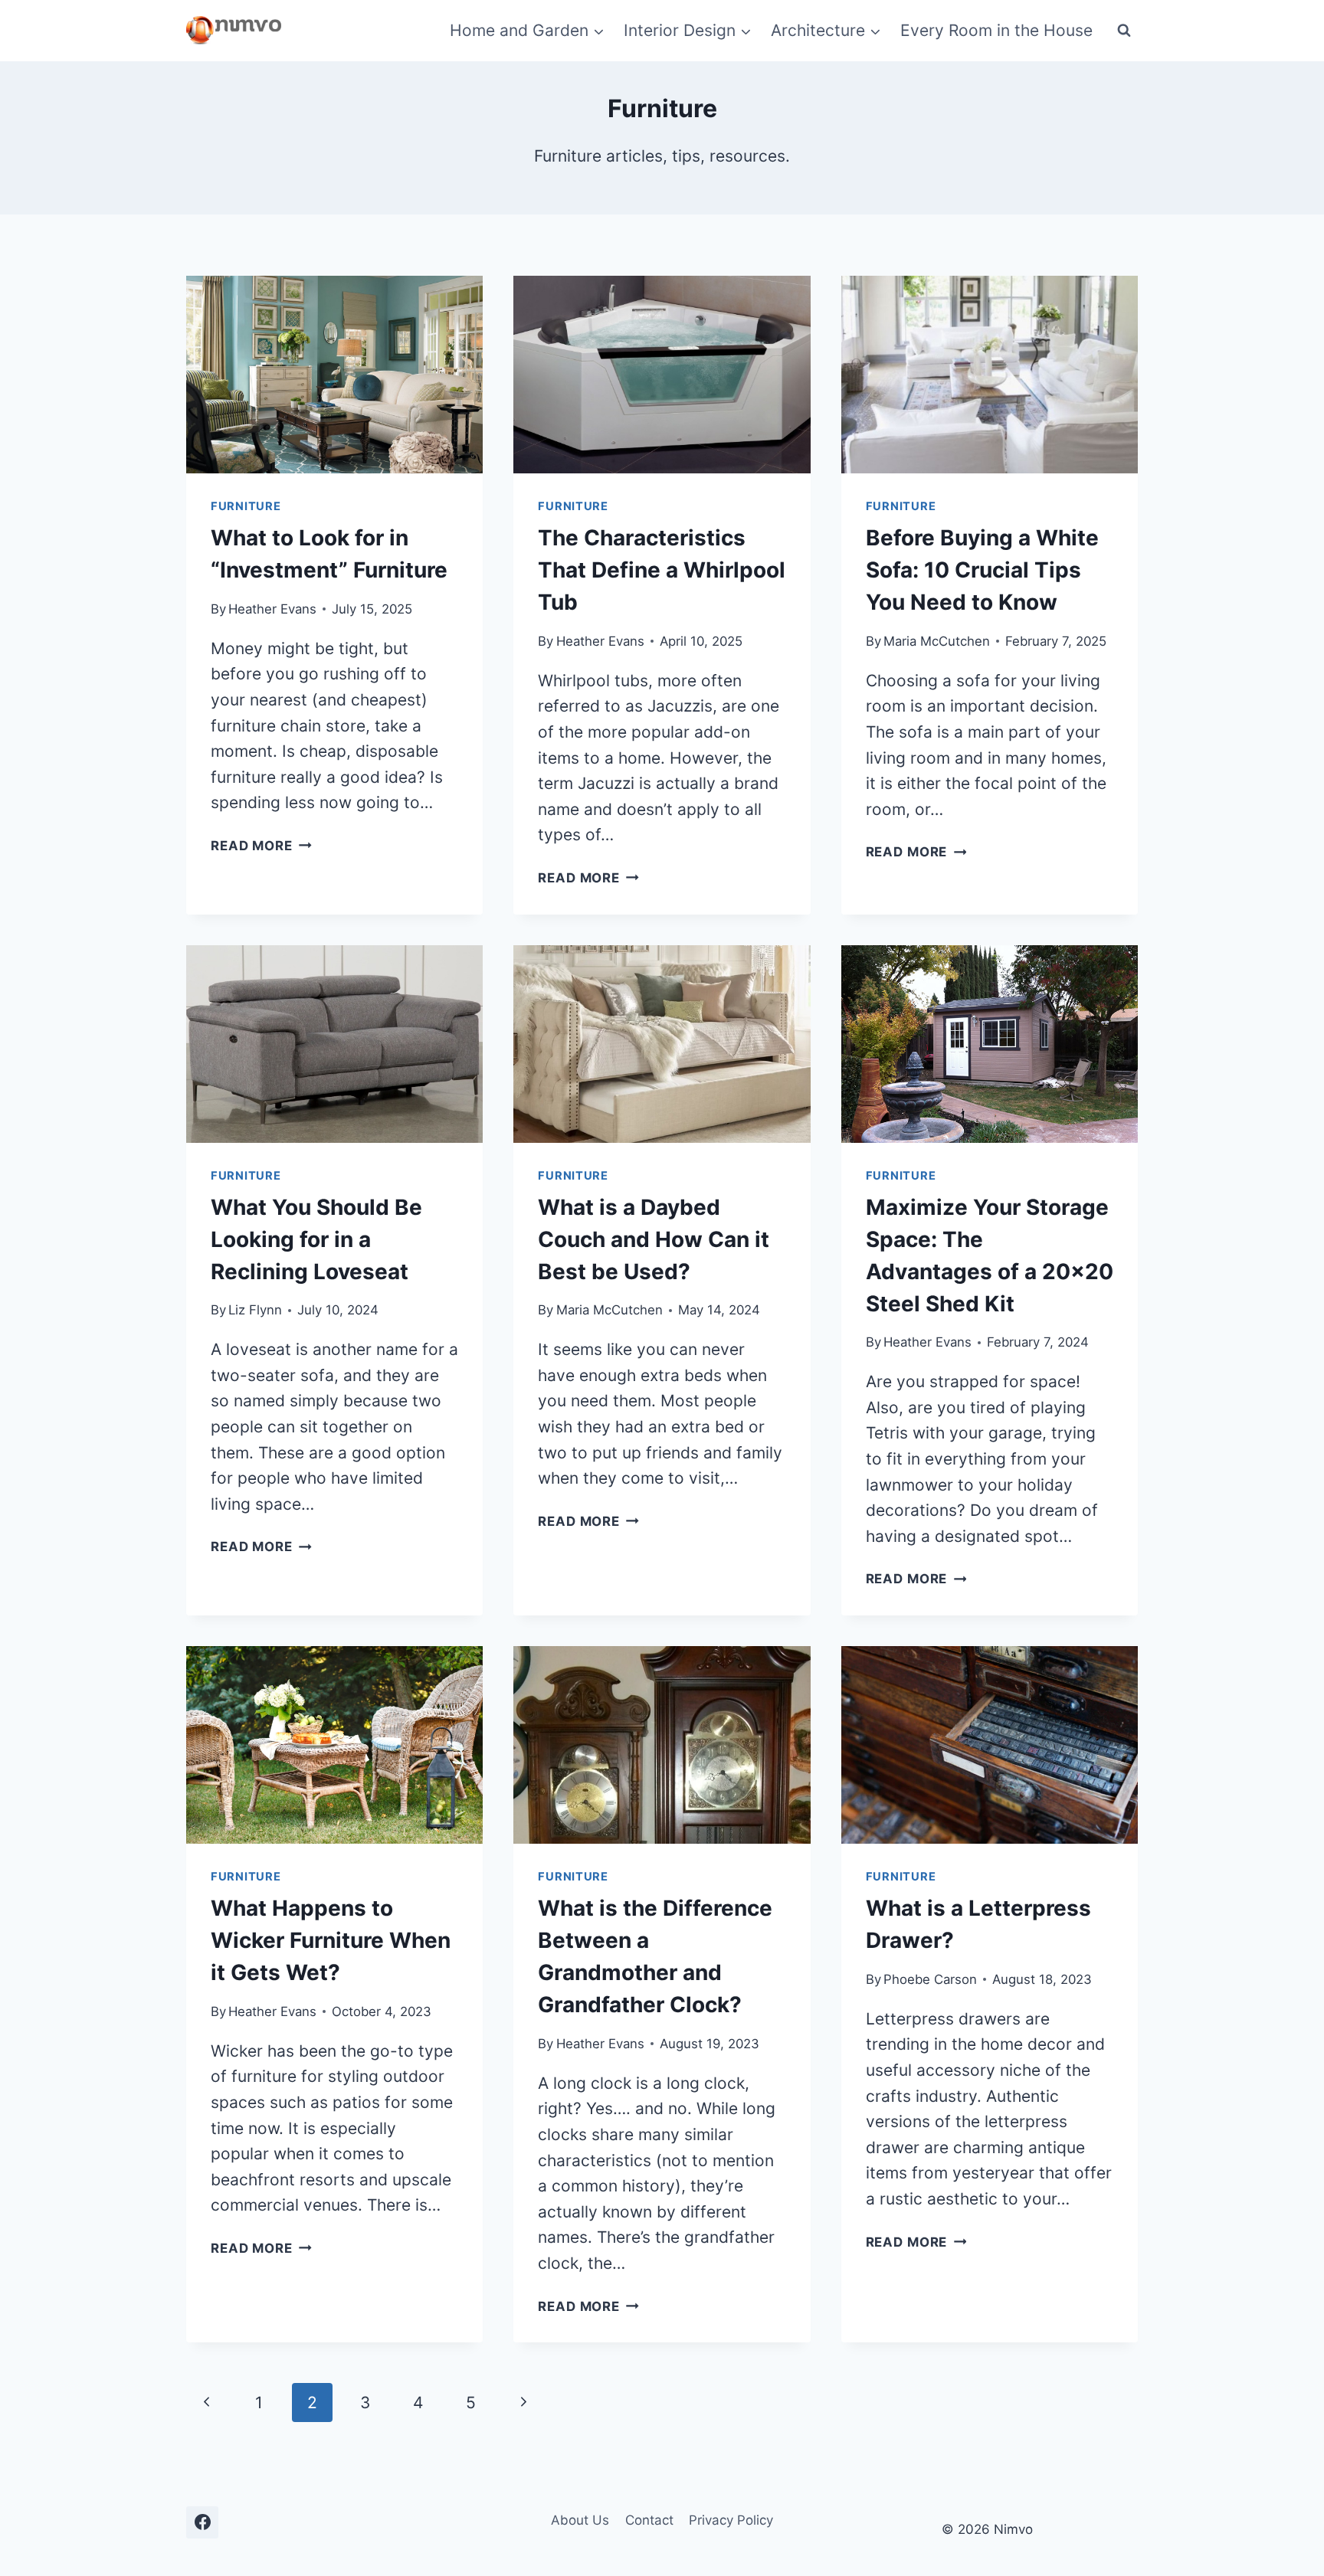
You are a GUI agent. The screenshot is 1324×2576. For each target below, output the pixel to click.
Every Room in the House (996, 30)
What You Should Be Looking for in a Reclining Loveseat (316, 1239)
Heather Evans (272, 609)
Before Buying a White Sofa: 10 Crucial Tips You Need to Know (982, 570)
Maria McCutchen (937, 641)
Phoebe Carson (930, 1979)
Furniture (246, 506)
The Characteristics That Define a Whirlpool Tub (662, 570)
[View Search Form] (1124, 31)
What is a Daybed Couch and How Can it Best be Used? (654, 1239)
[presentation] (334, 375)
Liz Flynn (255, 1310)
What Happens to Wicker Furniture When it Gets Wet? (331, 1940)
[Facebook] (202, 2522)
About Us (580, 2520)
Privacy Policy (731, 2520)
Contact (649, 2520)
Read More (261, 846)
